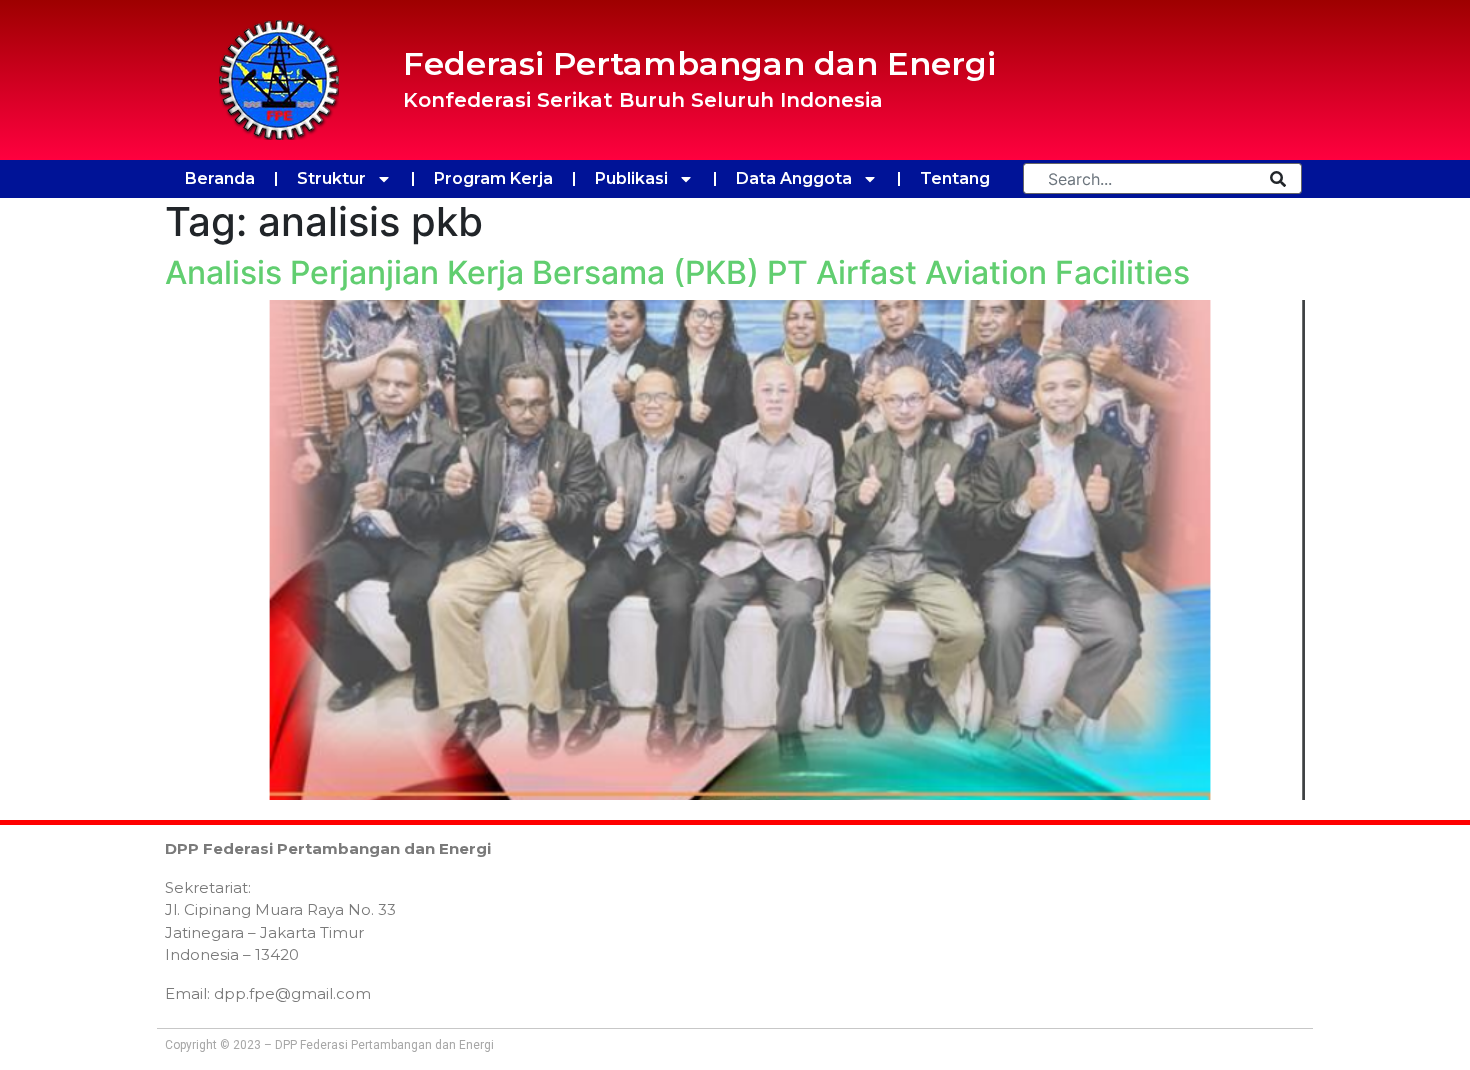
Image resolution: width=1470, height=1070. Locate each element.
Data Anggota (794, 178)
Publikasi (631, 178)
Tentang (955, 178)
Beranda (220, 178)
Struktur (331, 178)
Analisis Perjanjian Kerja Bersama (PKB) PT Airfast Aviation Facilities (677, 272)
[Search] (1278, 178)
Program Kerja (493, 178)
